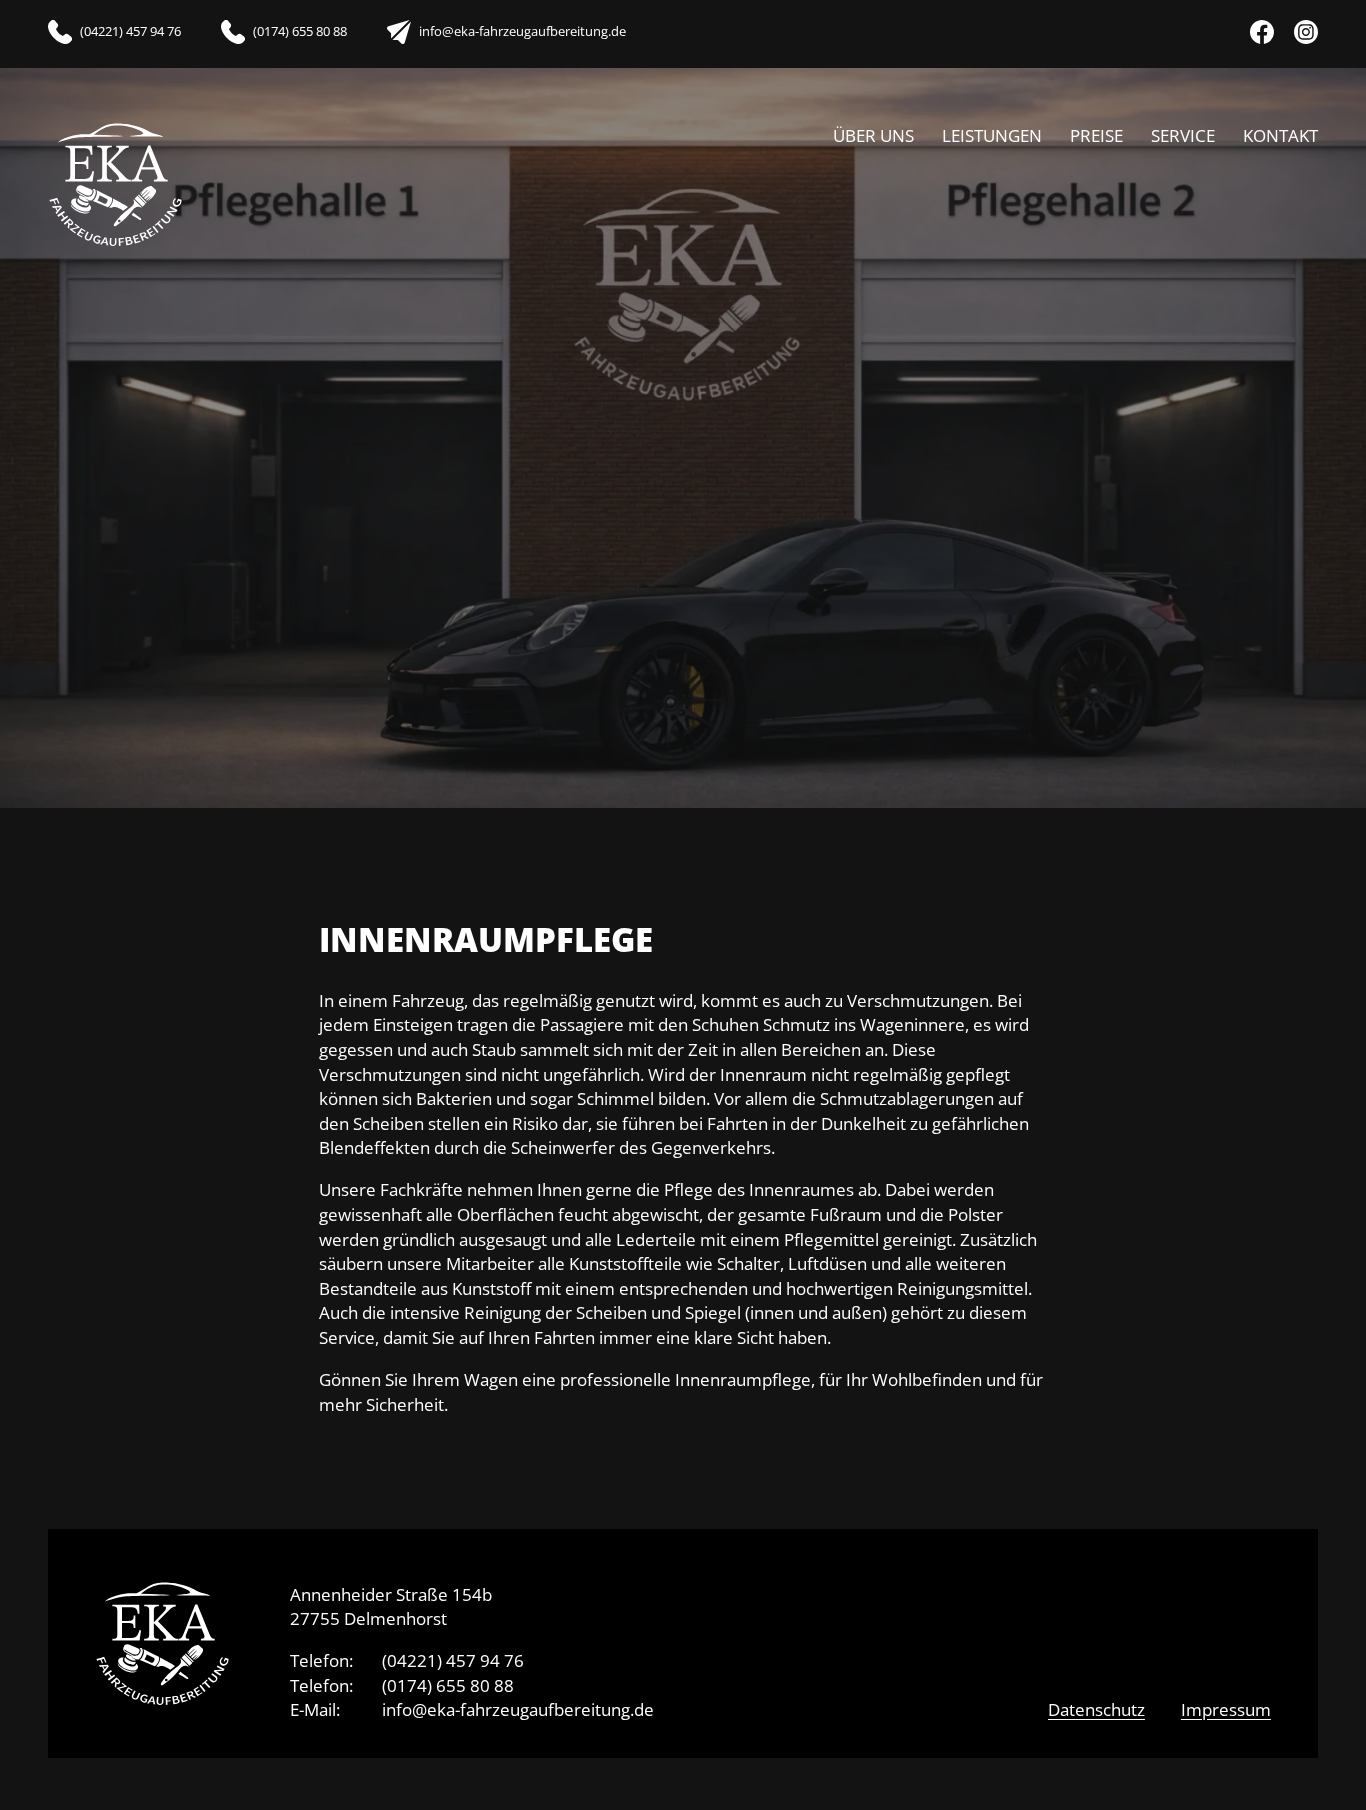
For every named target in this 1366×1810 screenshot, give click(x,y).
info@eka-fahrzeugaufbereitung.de (518, 1709)
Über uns (873, 135)
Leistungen (992, 135)
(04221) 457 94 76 (453, 1660)
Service (1183, 135)
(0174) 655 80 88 (448, 1685)
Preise (1096, 135)
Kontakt (1280, 135)
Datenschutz (1096, 1709)
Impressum (1226, 1709)
